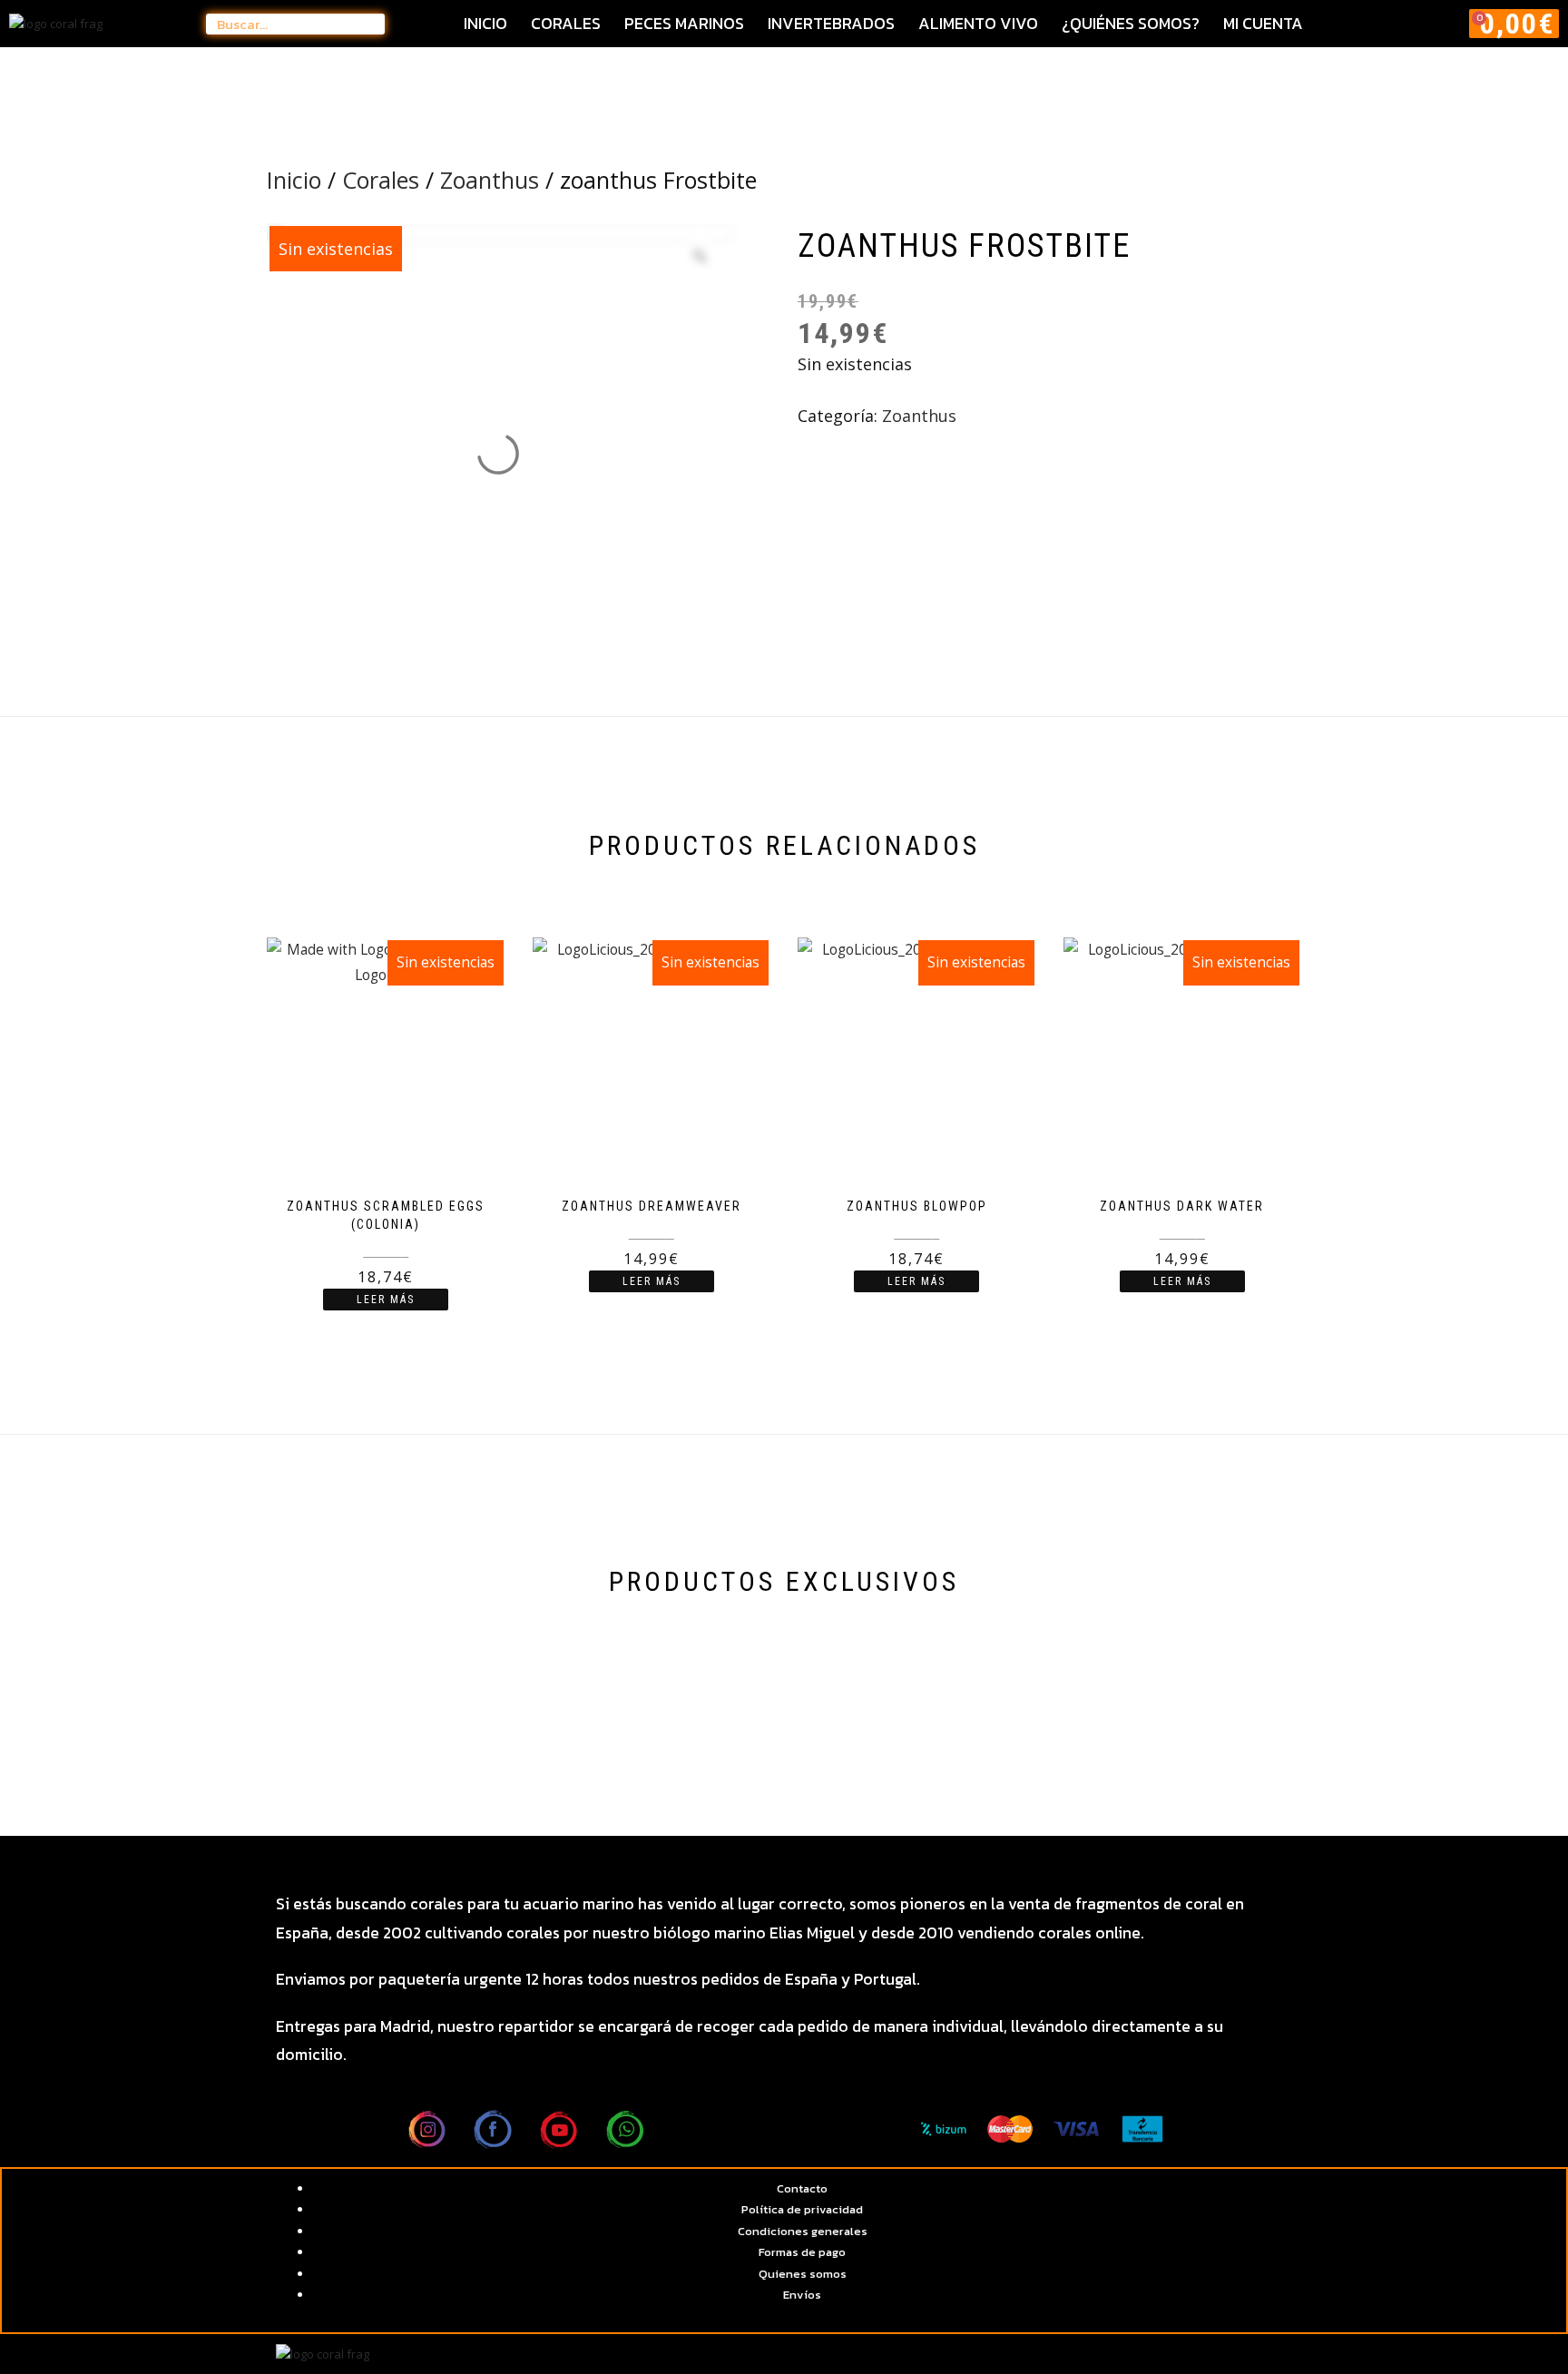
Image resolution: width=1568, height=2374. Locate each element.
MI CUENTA (1263, 24)
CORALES (566, 24)
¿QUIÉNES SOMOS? (1131, 24)
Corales (381, 180)
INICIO (485, 24)
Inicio (294, 180)
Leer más (386, 1300)
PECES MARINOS (684, 24)
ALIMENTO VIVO (978, 24)
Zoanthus (490, 180)
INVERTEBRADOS (831, 24)
